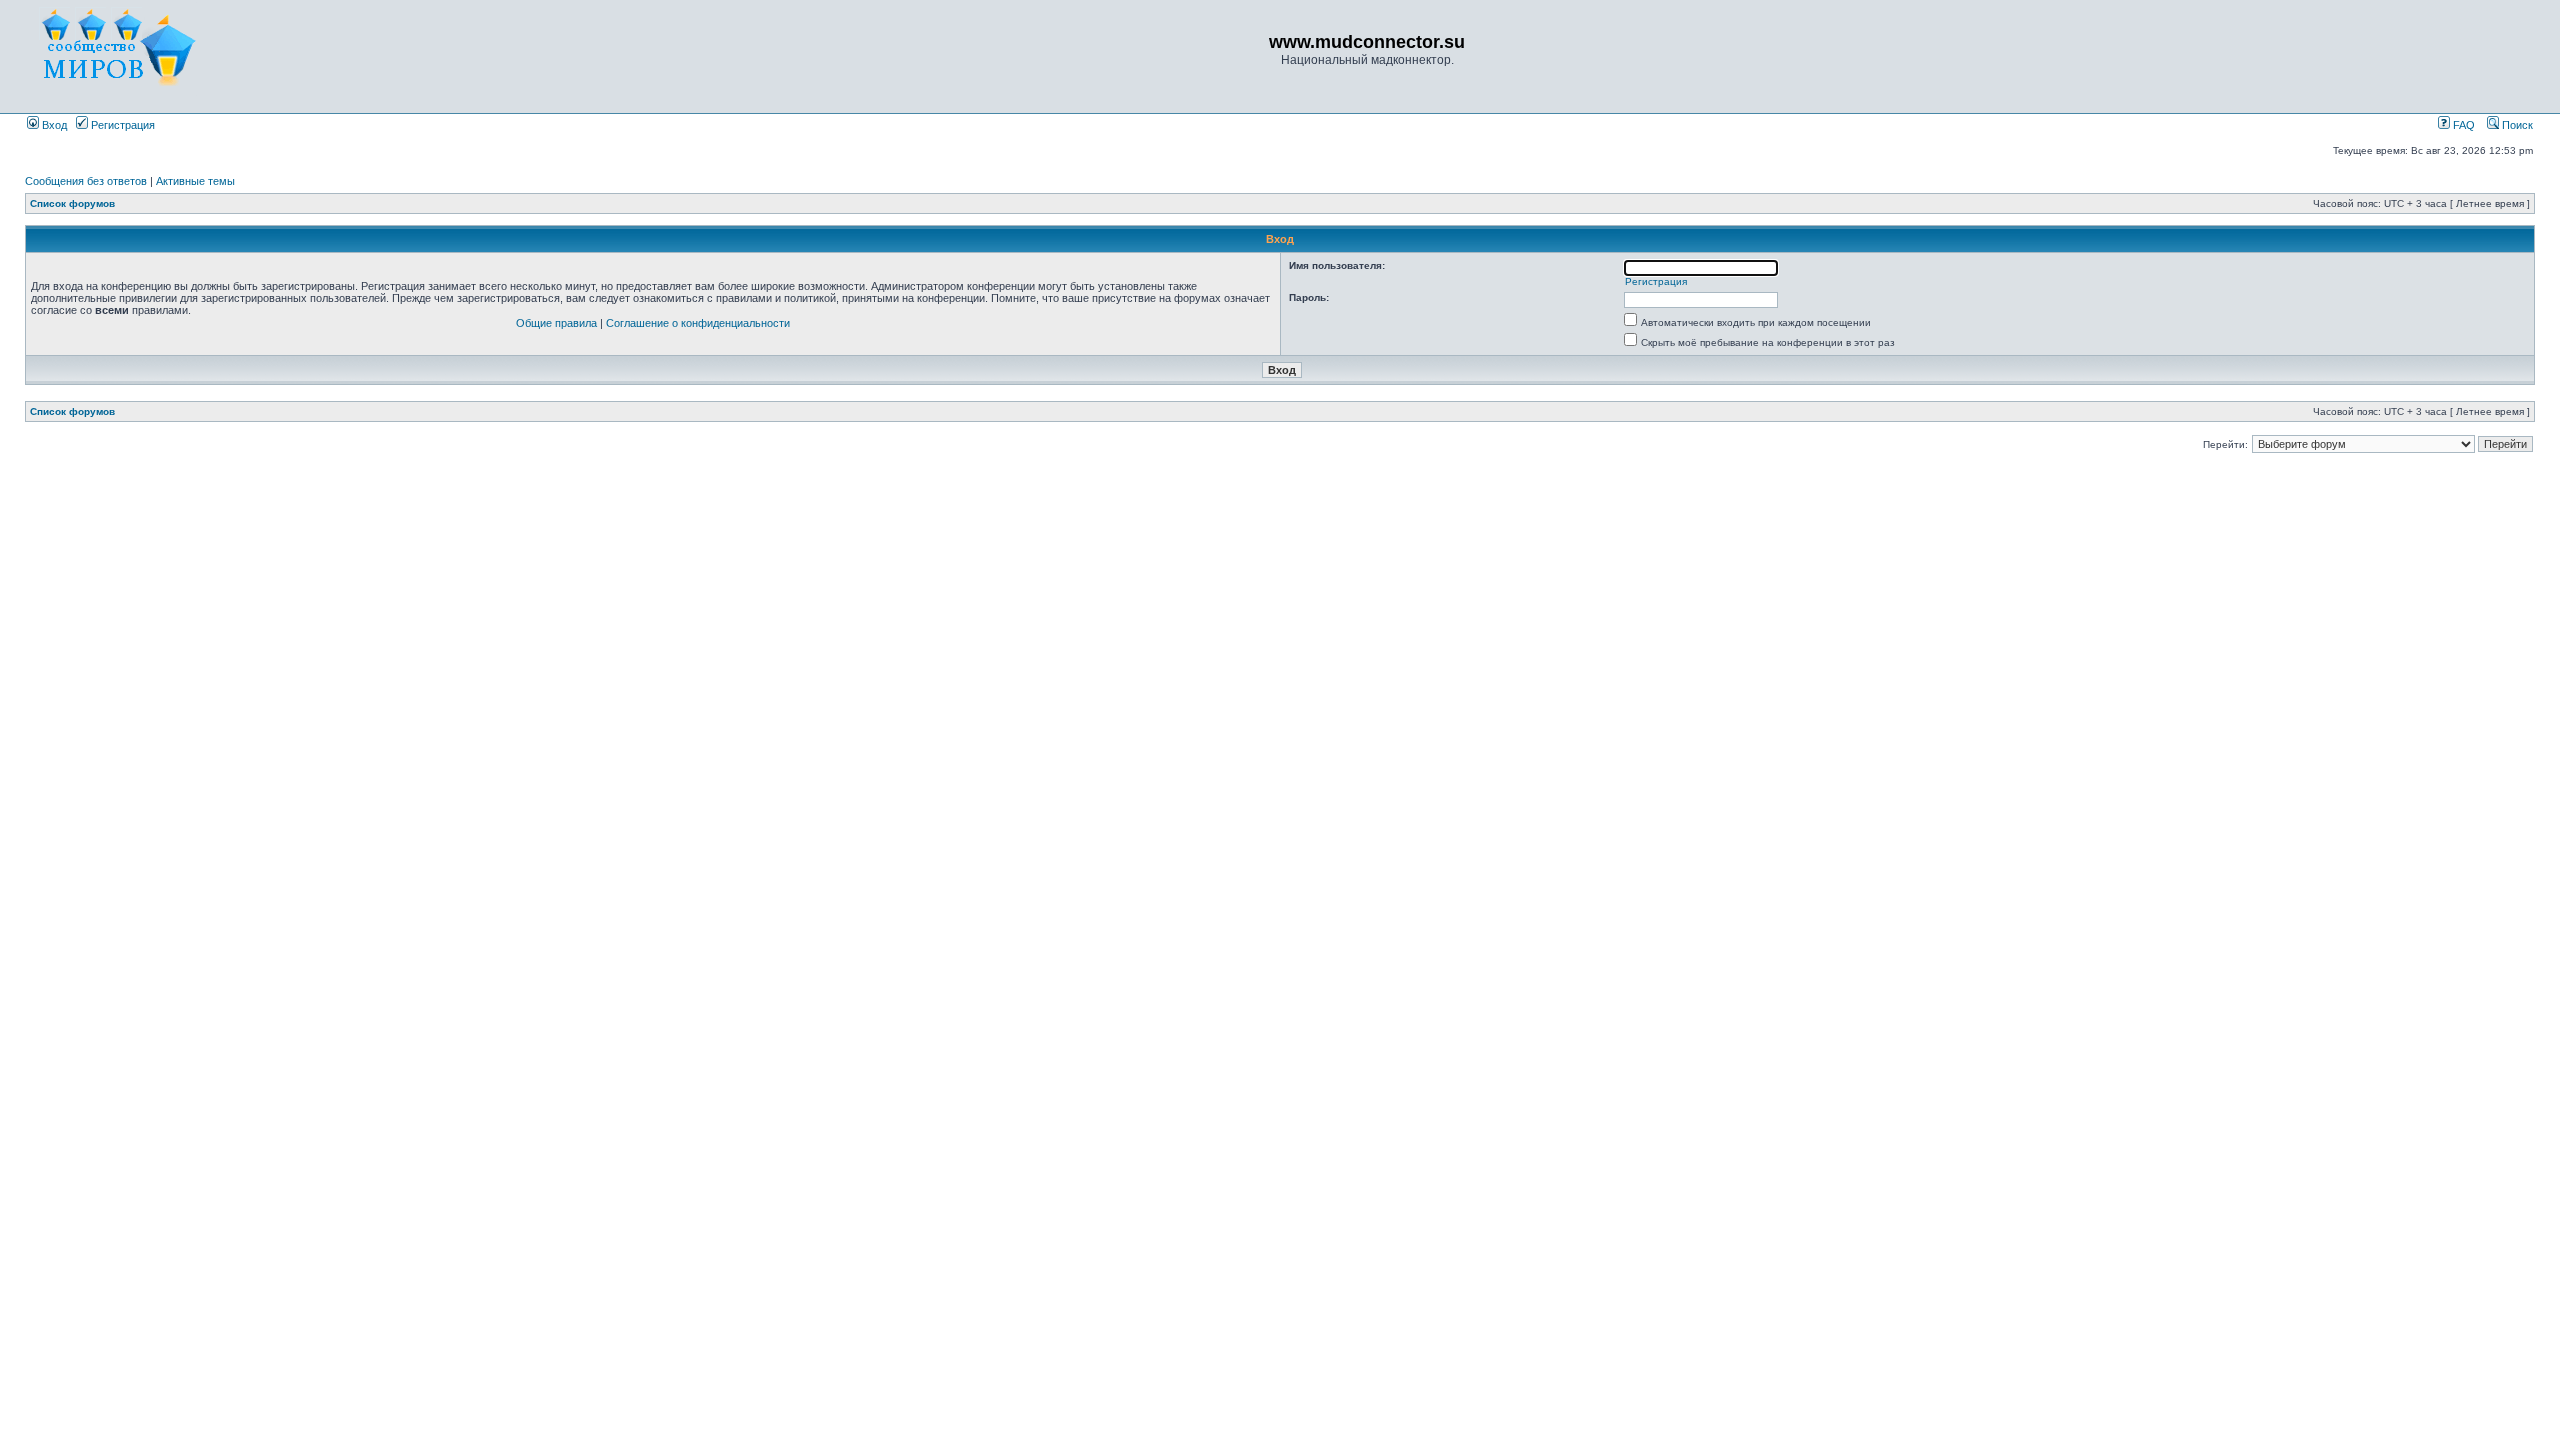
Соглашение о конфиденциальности (698, 323)
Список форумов (72, 203)
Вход (53, 125)
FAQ (2462, 125)
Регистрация (121, 125)
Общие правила (556, 323)
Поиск (2516, 125)
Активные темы (195, 181)
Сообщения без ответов (86, 181)
